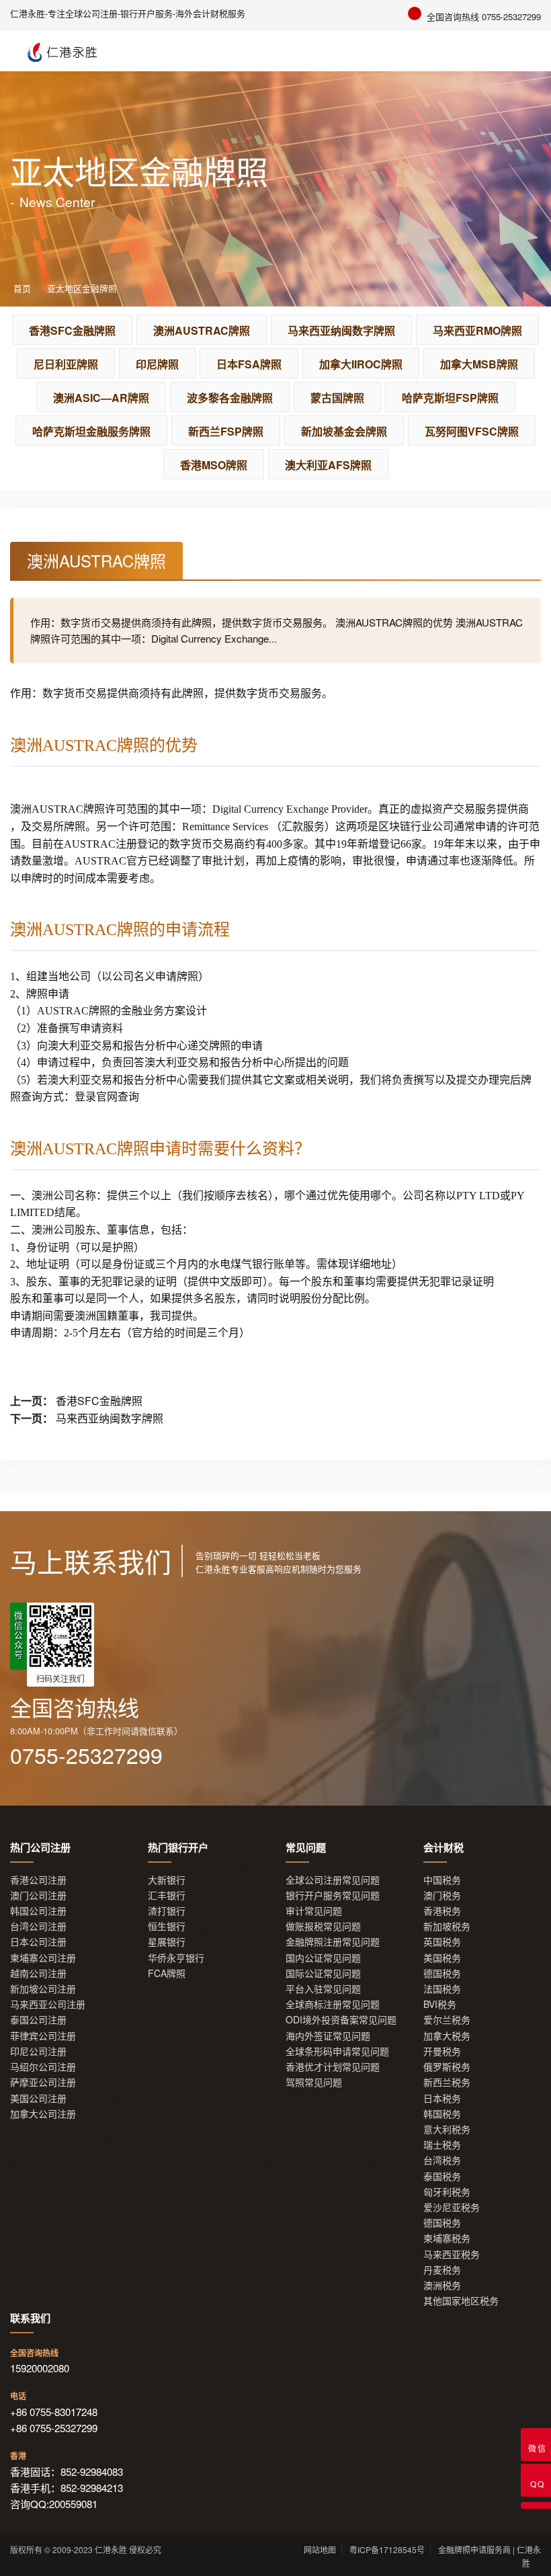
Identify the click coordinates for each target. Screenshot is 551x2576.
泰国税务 (442, 2176)
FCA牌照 (167, 1973)
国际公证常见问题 (323, 1973)
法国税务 (442, 1989)
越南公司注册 (38, 1973)
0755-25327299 (86, 1755)
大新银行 (167, 1880)
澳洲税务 (442, 2285)
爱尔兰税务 (447, 2020)
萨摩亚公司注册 (43, 2082)
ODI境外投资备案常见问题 (341, 2020)
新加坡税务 (447, 1926)
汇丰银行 (167, 1895)
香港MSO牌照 (214, 465)
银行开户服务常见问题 (333, 1895)
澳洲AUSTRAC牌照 (202, 330)
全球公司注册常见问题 (333, 1880)
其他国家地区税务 (461, 2301)
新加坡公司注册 (43, 1989)
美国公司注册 (38, 2098)
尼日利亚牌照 (66, 364)
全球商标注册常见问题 (333, 2004)
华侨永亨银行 (176, 1958)
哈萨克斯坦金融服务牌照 (91, 431)
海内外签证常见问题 (328, 2036)
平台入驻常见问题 (323, 1989)
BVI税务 (440, 2004)
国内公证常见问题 (323, 1958)
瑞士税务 (442, 2145)
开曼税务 (442, 2051)
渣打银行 (167, 1911)
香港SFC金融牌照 (72, 330)
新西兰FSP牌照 (226, 431)
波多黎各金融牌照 (230, 398)
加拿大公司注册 (43, 2114)
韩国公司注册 (38, 1911)
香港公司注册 (38, 1880)
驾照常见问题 (314, 2082)
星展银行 (167, 1942)
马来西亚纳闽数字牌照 (341, 330)
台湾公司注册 (38, 1926)
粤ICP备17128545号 (387, 2549)
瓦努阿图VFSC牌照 (472, 431)
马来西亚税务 (452, 2254)
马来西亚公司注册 (48, 2004)
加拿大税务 (447, 2036)
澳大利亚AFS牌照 (328, 465)
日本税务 (442, 2098)
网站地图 (320, 2549)
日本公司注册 (38, 1942)
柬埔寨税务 (447, 2238)
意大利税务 (447, 2129)
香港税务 (442, 1911)
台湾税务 (442, 2160)
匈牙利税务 (447, 2192)
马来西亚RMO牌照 (477, 330)
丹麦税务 (442, 2270)
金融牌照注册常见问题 (333, 1942)
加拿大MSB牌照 (479, 364)
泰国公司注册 (38, 2020)
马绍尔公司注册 (43, 2067)
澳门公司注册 (38, 1895)
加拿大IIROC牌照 (361, 364)
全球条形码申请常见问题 (337, 2051)
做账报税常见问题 (323, 1926)
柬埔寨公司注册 (43, 1958)
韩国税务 (442, 2114)
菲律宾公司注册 (43, 2036)
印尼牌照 (157, 364)
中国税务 (442, 1880)
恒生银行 (167, 1926)
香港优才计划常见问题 (333, 2067)
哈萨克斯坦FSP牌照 (450, 398)
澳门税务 (442, 1895)
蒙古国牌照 (337, 398)
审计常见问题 (314, 1911)
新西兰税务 (447, 2082)
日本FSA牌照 (249, 364)
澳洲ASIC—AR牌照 (101, 398)
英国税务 (442, 1942)
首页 (22, 288)
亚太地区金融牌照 (82, 288)
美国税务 (442, 1958)
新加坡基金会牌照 (344, 431)
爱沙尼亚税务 (452, 2207)
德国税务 (442, 1973)
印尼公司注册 (38, 2051)
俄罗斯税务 (447, 2067)
